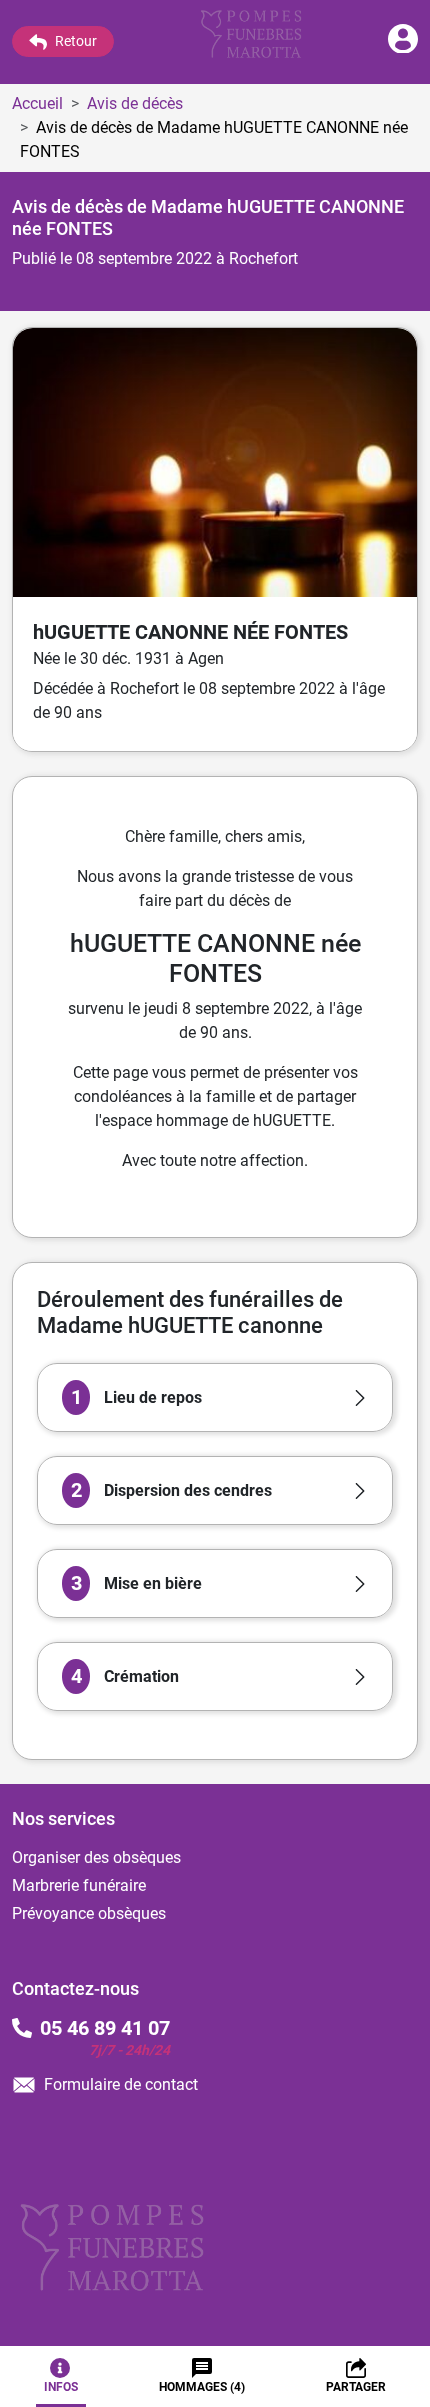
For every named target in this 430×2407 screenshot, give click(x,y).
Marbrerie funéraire (79, 1885)
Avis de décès (135, 103)
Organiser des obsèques (96, 1857)
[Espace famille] (403, 47)
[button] (215, 1397)
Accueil (37, 103)
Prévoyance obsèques (89, 1913)
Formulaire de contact (121, 2084)
